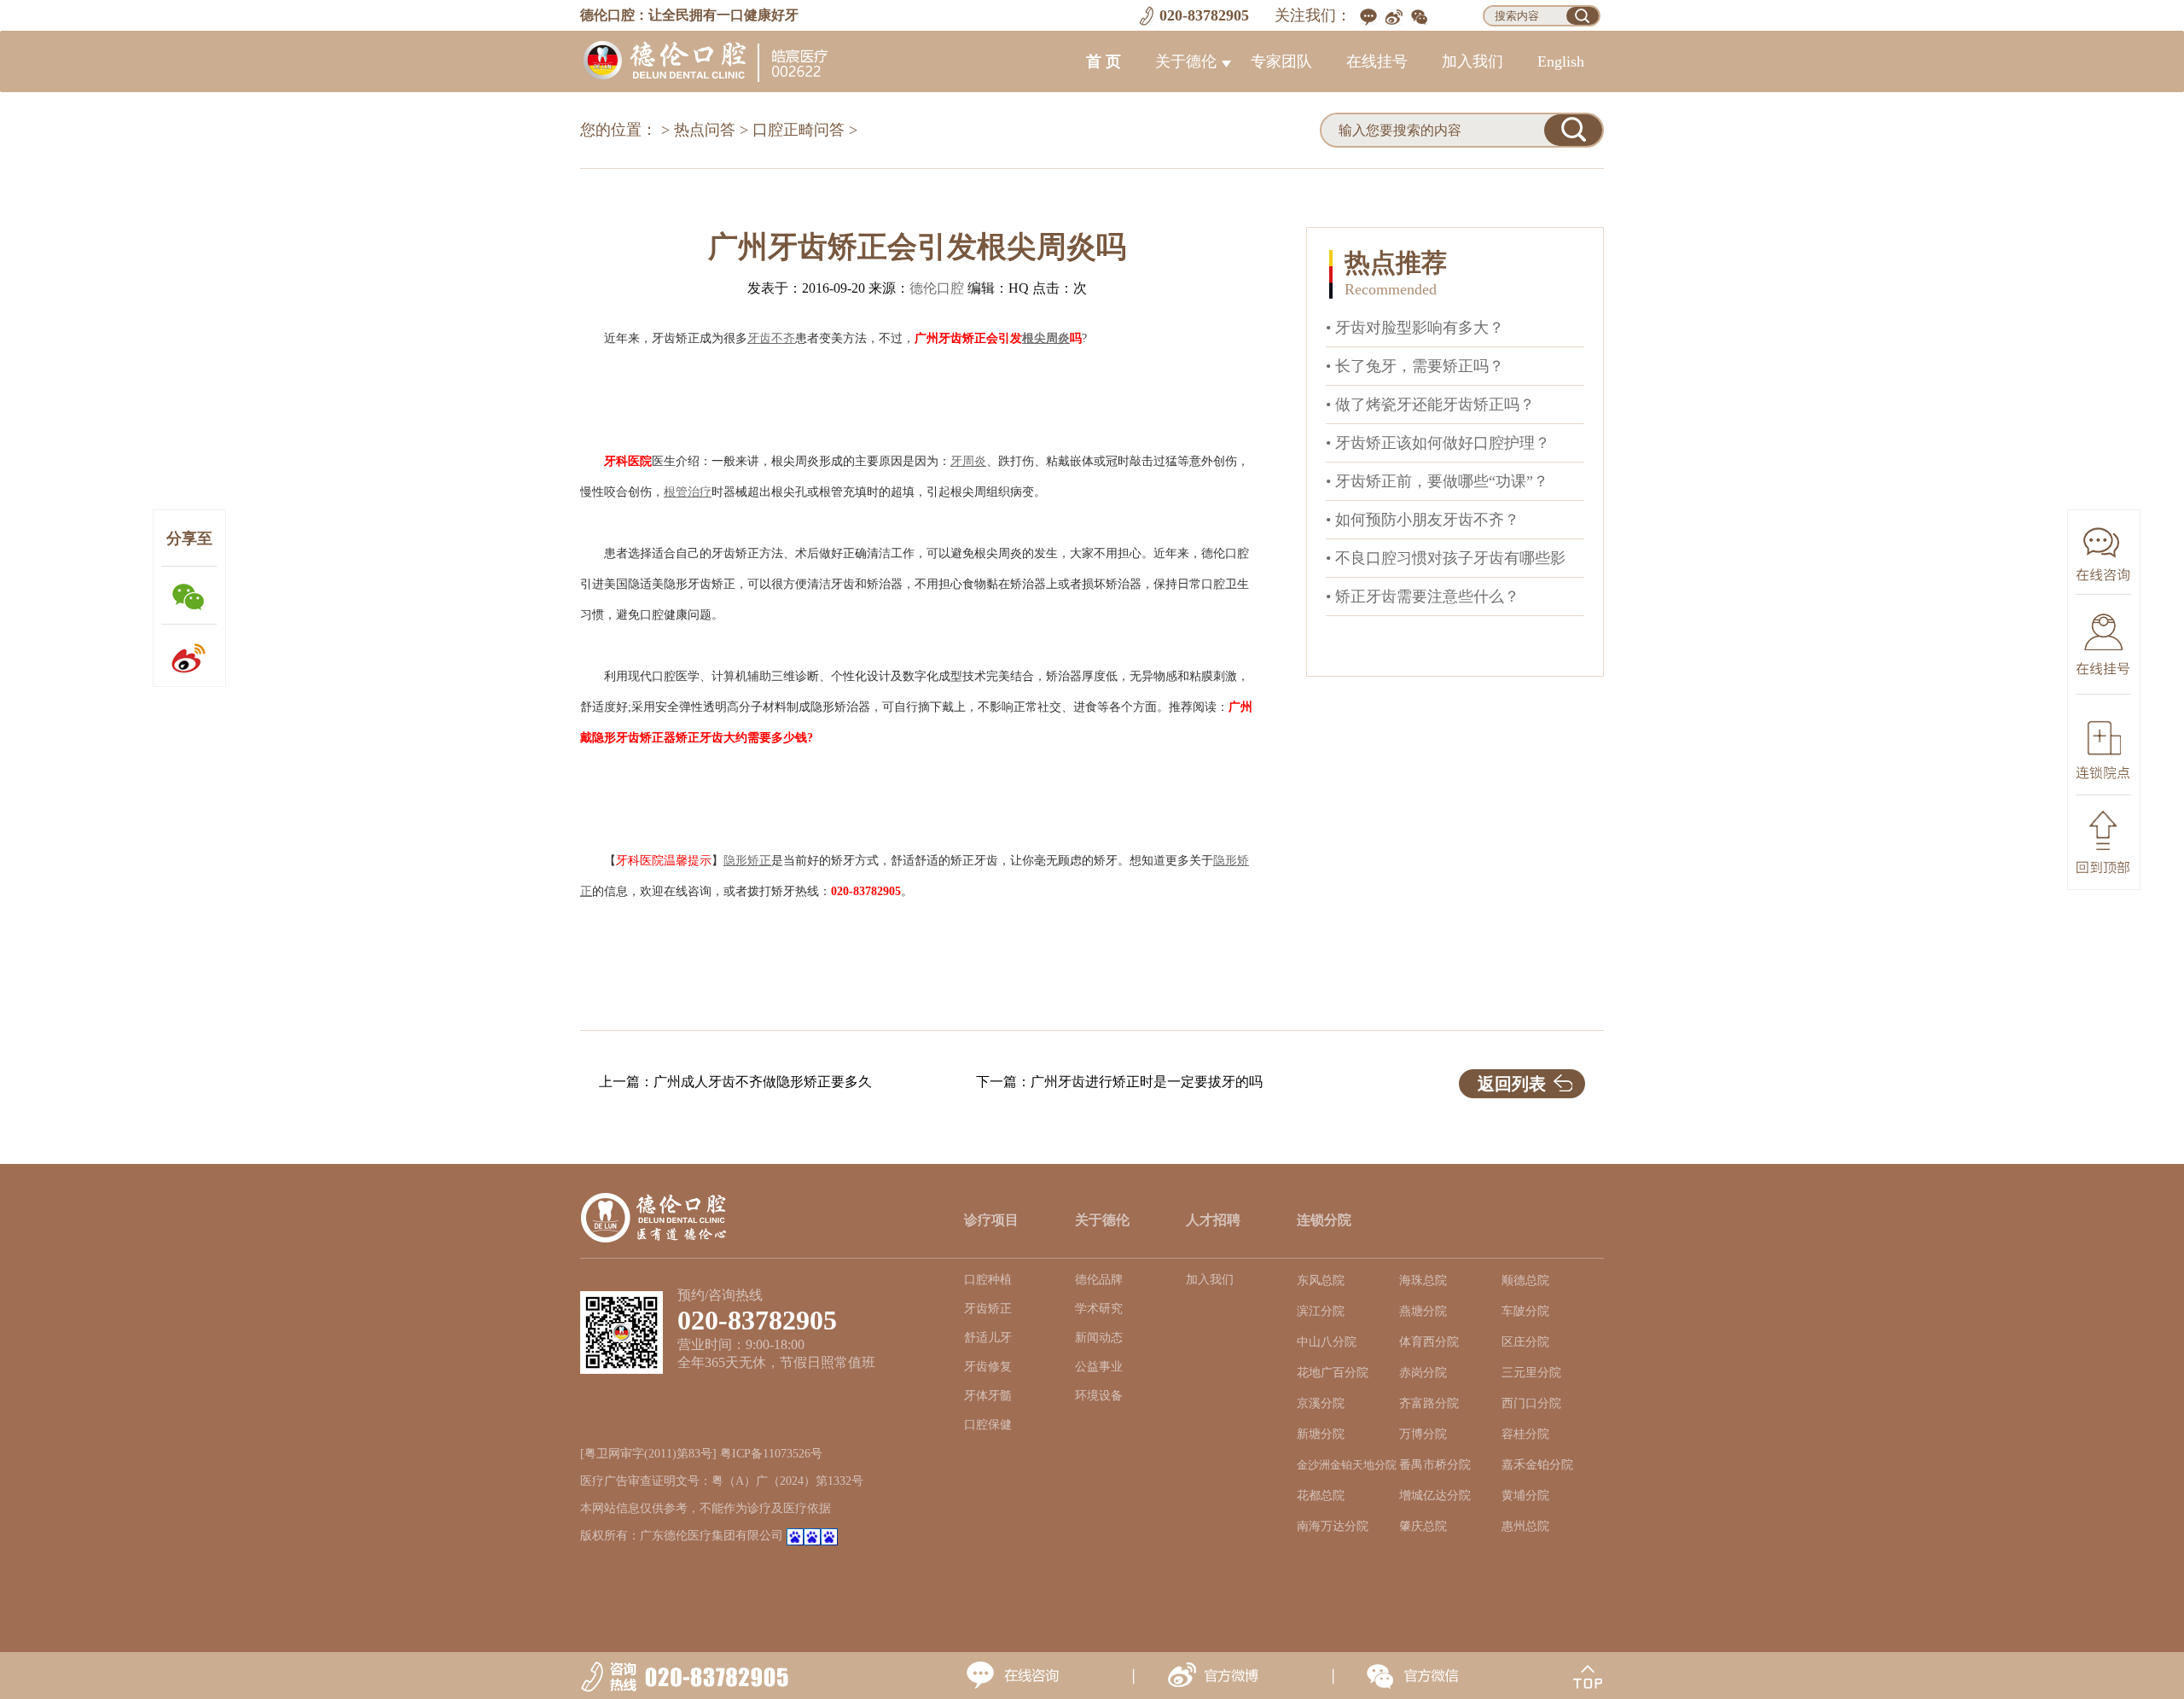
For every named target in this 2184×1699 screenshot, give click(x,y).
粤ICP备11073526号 (771, 1454)
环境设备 (1099, 1396)
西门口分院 (1531, 1403)
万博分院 (1423, 1434)
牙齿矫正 (988, 1309)
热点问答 (705, 130)
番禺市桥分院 (1435, 1465)
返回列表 (1512, 1084)
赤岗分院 (1423, 1373)
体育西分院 (1429, 1342)
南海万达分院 (1333, 1526)
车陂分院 (1525, 1311)
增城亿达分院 (1435, 1495)
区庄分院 (1525, 1342)
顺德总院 (1525, 1280)
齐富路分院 (1429, 1403)
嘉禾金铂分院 (1537, 1465)
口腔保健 (988, 1425)
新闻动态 (1099, 1338)
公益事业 (1099, 1367)
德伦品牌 (1099, 1280)
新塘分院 (1321, 1434)
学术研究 (1099, 1309)
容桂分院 (1525, 1434)
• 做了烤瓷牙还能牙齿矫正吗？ (1430, 404)
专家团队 (1281, 61)
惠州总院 (1525, 1526)
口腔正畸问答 (799, 130)
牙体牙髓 (988, 1396)
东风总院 (1321, 1280)
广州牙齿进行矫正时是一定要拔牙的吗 (1147, 1082)
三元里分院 (1531, 1373)
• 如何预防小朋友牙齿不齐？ (1423, 520)
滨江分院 (1321, 1311)
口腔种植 (988, 1280)
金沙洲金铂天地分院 (1347, 1465)
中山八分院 (1327, 1342)
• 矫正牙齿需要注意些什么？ (1423, 596)
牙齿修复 (988, 1367)
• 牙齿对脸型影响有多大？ (1415, 328)
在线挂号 (1377, 61)
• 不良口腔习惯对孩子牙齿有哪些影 (1446, 558)
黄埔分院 (1525, 1495)
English (1561, 61)
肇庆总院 (1423, 1526)
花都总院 (1321, 1495)
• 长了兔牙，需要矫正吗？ (1415, 366)
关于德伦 (1186, 61)
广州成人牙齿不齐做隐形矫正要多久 (763, 1082)
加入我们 (1472, 61)
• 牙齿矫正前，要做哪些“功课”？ (1437, 481)
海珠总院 (1423, 1280)
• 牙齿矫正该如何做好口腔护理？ (1438, 443)
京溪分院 (1321, 1403)
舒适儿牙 (988, 1338)
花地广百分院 (1333, 1373)
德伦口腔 (937, 288)
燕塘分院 (1423, 1311)
